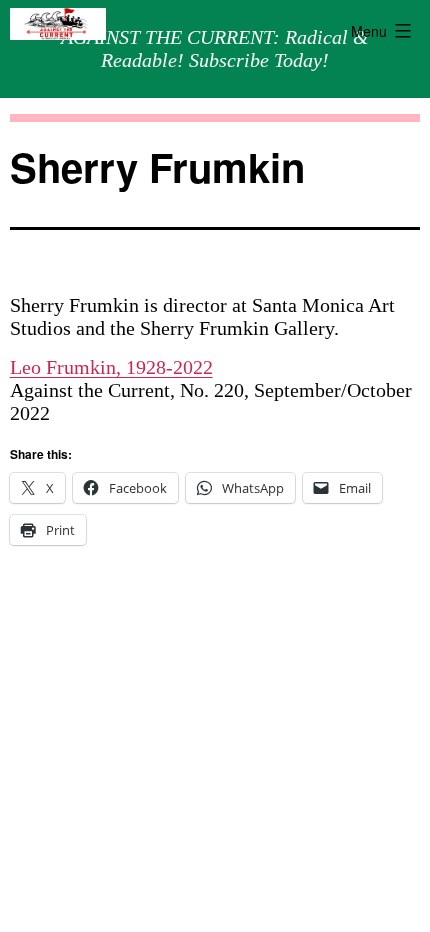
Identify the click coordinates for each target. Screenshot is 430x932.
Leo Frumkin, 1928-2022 (111, 367)
